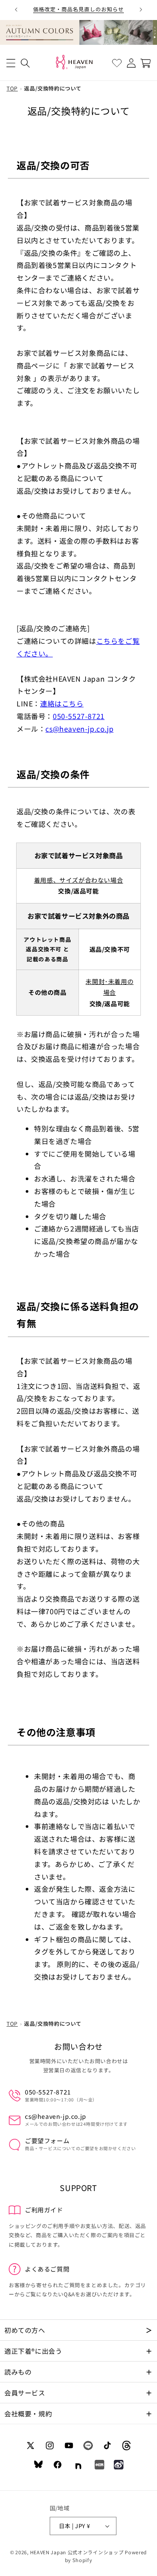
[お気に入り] (117, 63)
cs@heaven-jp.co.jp (79, 729)
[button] (11, 63)
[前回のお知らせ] (16, 10)
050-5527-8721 (79, 716)
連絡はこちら (62, 703)
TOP (12, 88)
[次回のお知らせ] (141, 10)
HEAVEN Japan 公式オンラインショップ (77, 2552)
